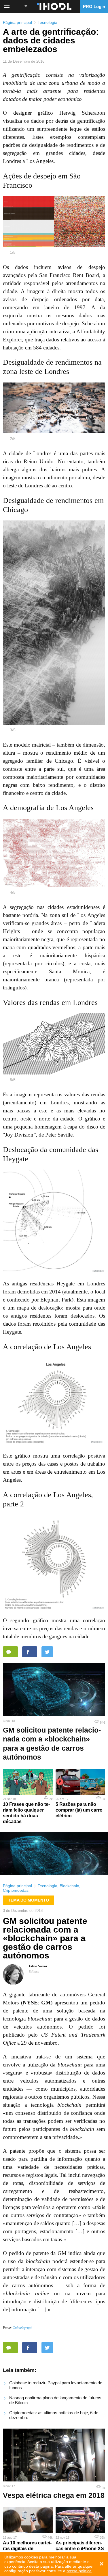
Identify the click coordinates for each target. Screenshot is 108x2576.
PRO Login (94, 6)
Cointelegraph (22, 2328)
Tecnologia (48, 22)
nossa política (79, 2571)
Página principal (17, 22)
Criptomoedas (16, 1890)
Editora (34, 1972)
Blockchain (69, 1886)
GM (46, 2003)
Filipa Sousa (38, 1966)
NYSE (30, 2003)
